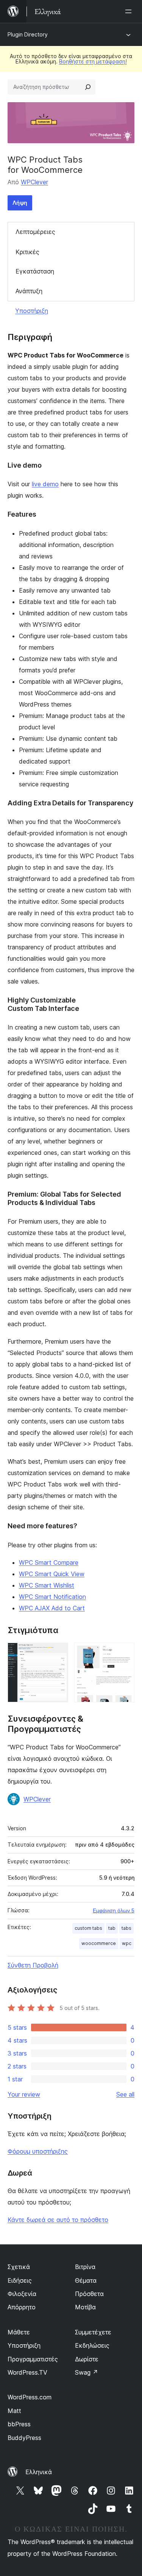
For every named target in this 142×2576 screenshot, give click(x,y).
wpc (127, 1943)
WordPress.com (30, 2397)
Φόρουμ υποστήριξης (38, 2151)
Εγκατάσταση (35, 271)
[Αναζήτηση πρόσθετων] (88, 87)
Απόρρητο (22, 2307)
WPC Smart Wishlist (47, 1585)
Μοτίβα (85, 2307)
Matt (14, 2411)
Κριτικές (27, 252)
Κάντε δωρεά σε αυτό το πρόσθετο (58, 2220)
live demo (45, 484)
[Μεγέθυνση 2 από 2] (124, 1653)
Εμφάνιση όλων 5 (114, 1910)
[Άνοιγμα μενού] (130, 11)
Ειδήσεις (20, 2280)
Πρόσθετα (89, 2294)
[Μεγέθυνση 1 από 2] (58, 1653)
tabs (126, 1928)
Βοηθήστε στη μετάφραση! (93, 61)
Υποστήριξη (32, 311)
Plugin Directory (28, 34)
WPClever (34, 182)
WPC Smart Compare (49, 1562)
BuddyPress (24, 2438)
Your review (24, 2094)
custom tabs (88, 1928)
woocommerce (99, 1943)
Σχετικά (19, 2267)
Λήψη (20, 203)
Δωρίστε (87, 2359)
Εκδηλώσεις (92, 2345)
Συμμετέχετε (93, 2332)
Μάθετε (19, 2332)
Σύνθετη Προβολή (33, 1965)
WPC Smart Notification (52, 1597)
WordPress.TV (27, 2372)
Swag (87, 2372)
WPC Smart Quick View (52, 1574)
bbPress (19, 2424)
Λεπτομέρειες (35, 232)
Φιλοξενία (22, 2294)
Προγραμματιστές (33, 2359)
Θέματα (86, 2280)
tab (112, 1928)
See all (125, 2094)
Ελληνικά (39, 2472)
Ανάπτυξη (29, 291)
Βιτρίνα (85, 2267)
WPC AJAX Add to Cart (52, 1608)
